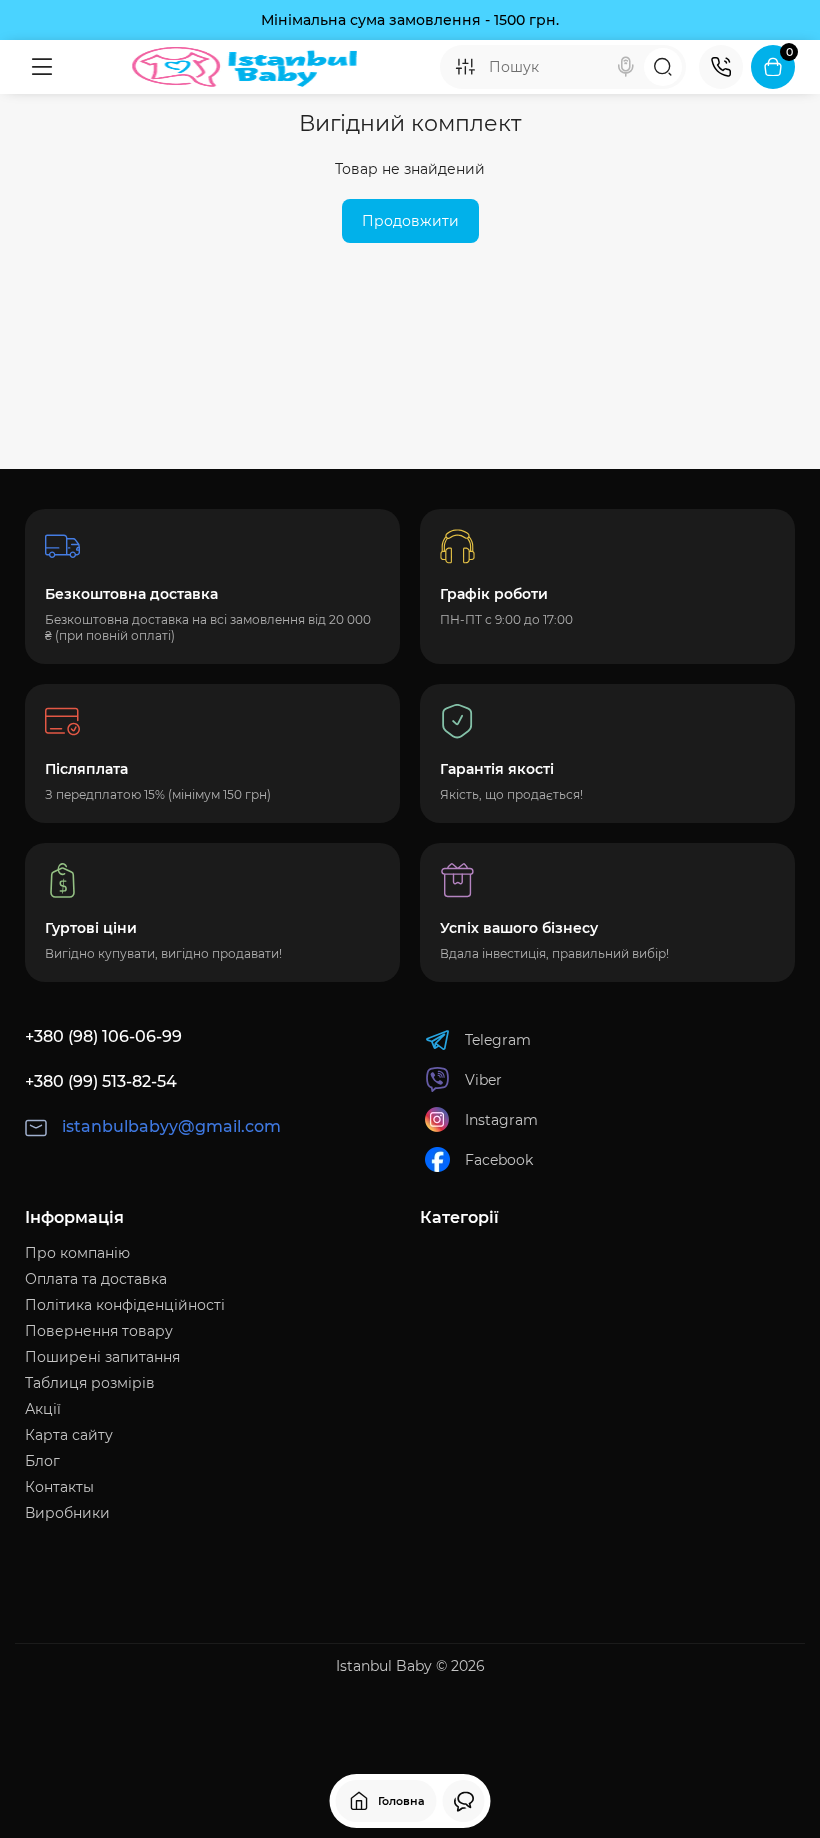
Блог (42, 1461)
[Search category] (465, 67)
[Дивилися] (464, 1801)
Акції (43, 1409)
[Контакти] (721, 67)
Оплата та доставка (96, 1279)
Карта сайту (69, 1435)
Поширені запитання (102, 1357)
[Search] (626, 67)
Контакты (59, 1487)
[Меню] (42, 67)
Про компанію (77, 1253)
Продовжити (410, 221)
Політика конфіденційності (125, 1305)
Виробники (67, 1513)
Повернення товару (99, 1331)
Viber (483, 1080)
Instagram (501, 1120)
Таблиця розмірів (90, 1383)
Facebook (499, 1160)
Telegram (498, 1040)
